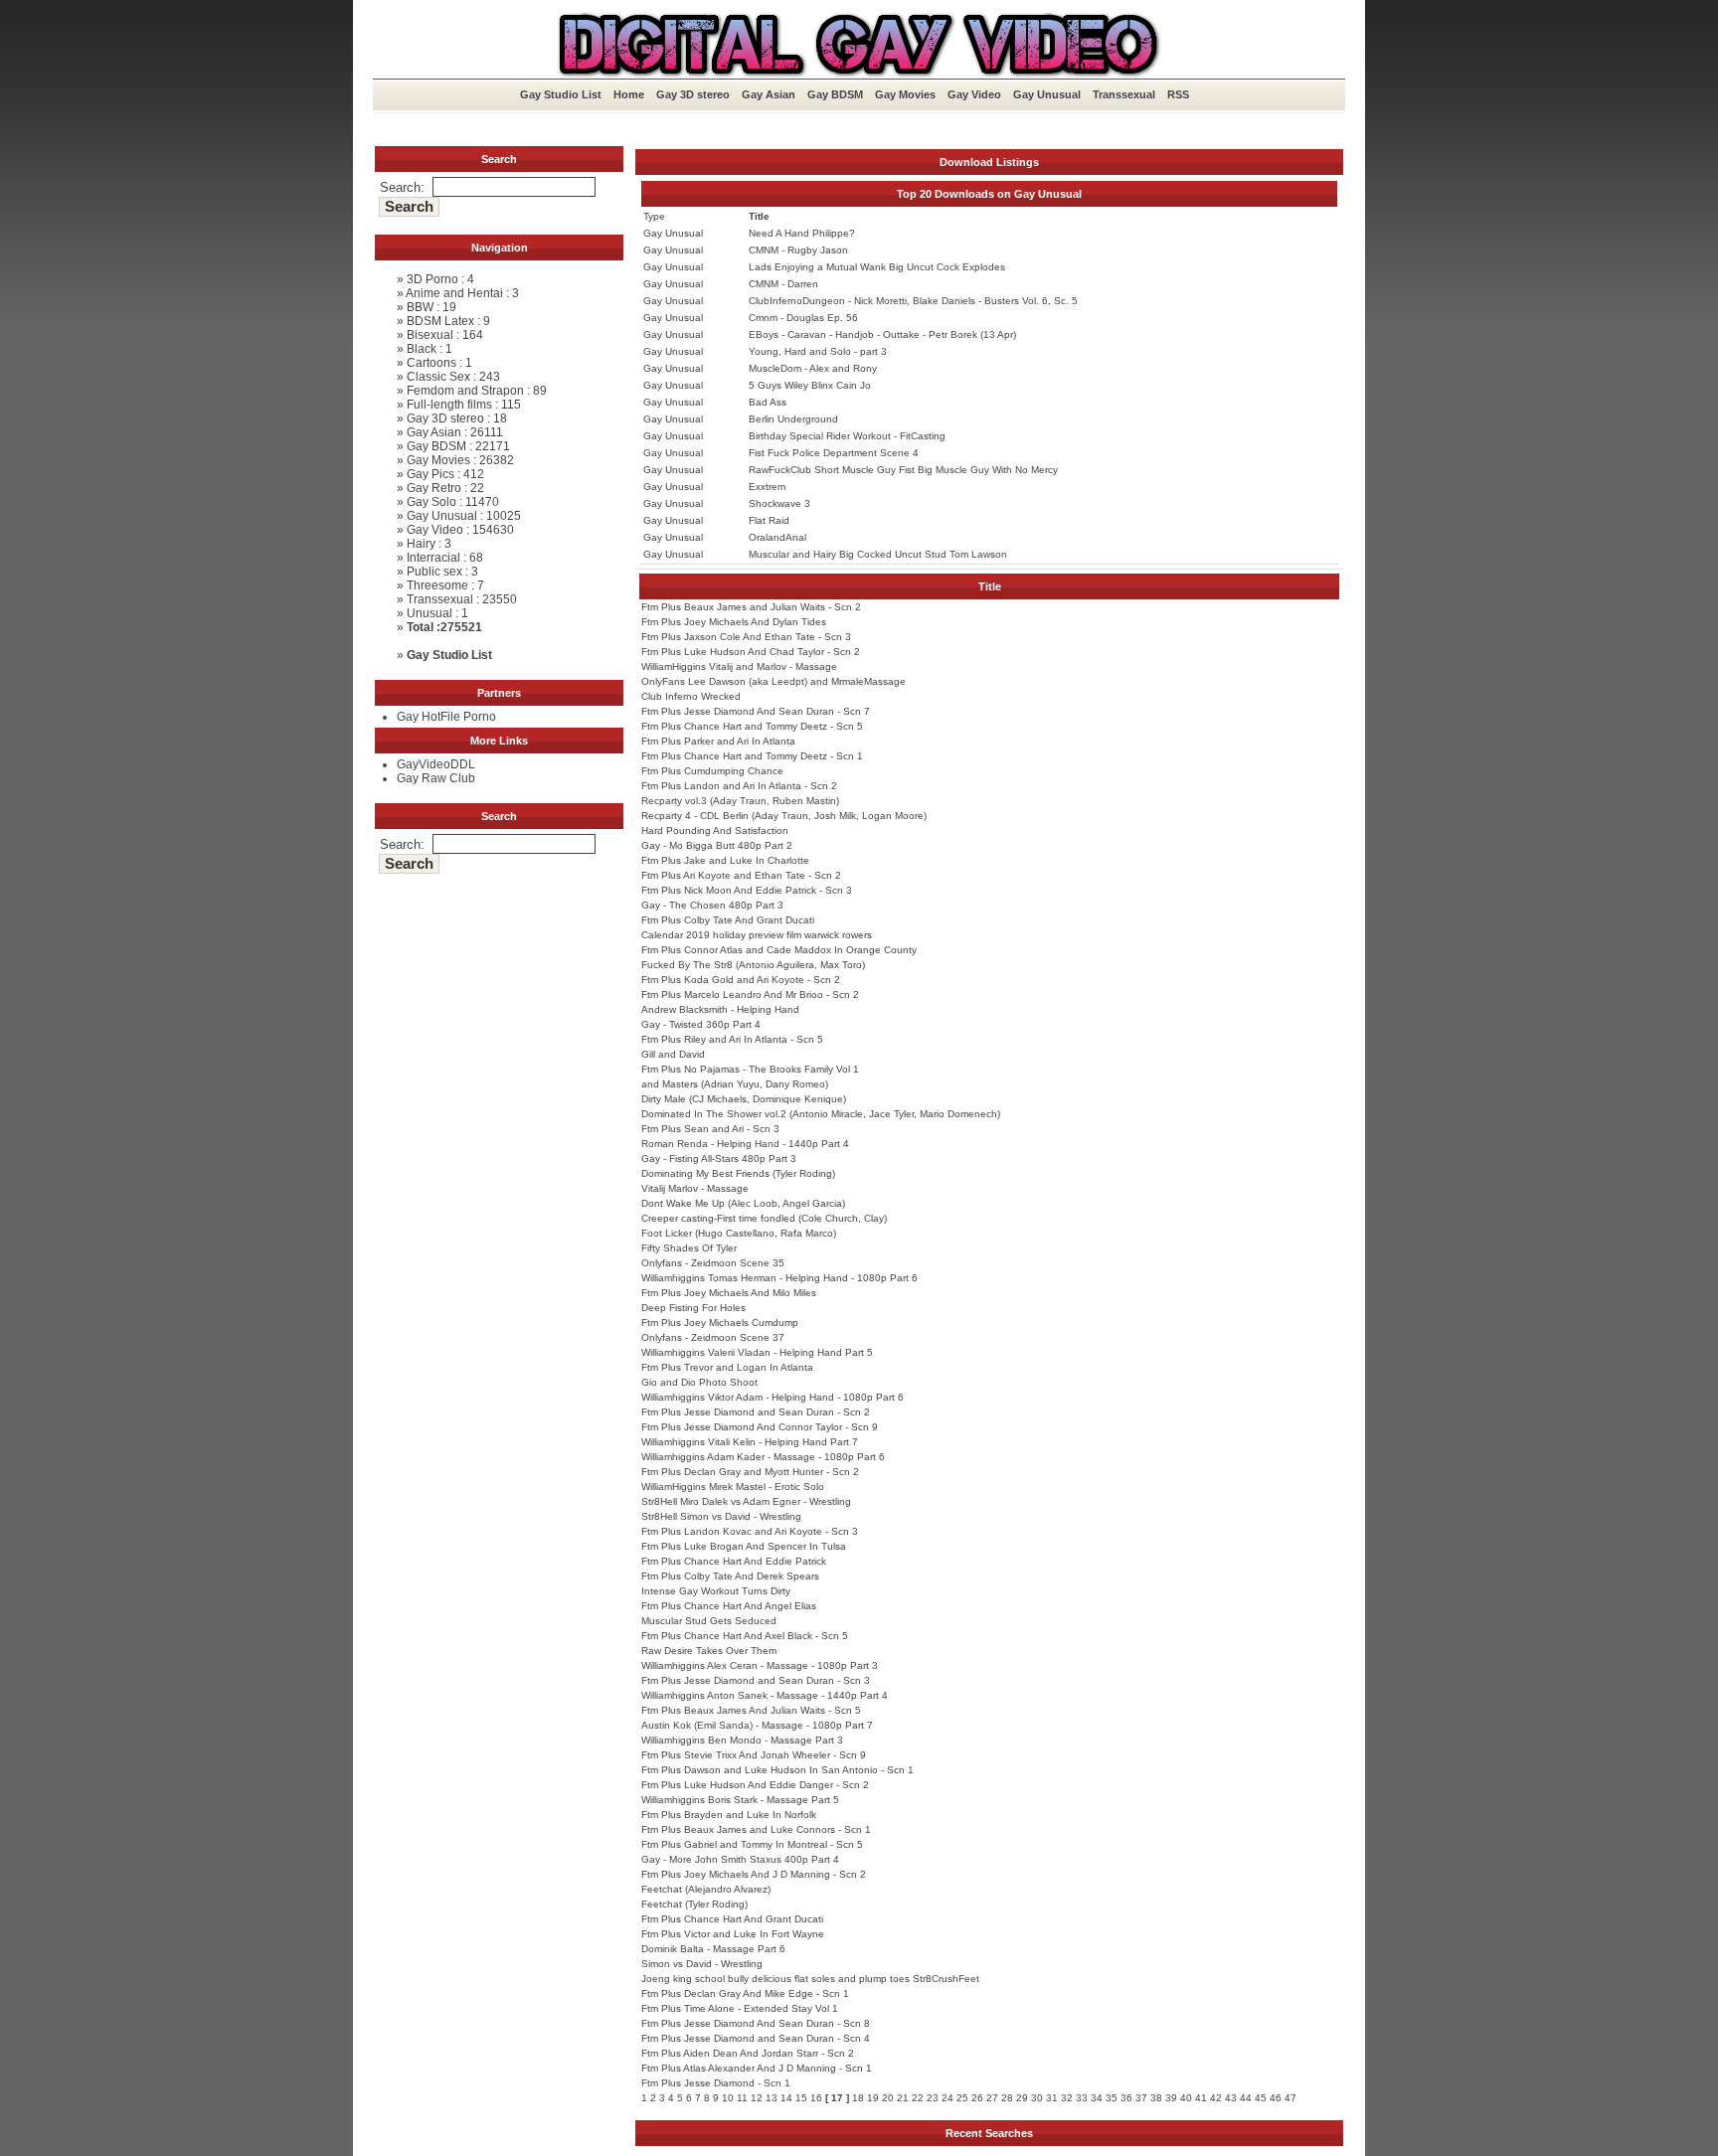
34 (1097, 2098)
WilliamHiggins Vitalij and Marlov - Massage (739, 666)
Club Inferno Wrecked (691, 696)
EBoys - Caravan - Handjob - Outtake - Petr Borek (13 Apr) (882, 334)
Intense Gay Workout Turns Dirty (716, 1591)
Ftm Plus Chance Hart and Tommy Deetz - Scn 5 (752, 726)
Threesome (437, 585)
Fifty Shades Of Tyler (689, 1248)
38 (1156, 2098)
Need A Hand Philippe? (802, 233)
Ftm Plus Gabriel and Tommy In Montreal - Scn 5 (752, 1844)
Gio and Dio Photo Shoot (699, 1382)
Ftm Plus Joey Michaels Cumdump (720, 1323)
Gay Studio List (561, 94)
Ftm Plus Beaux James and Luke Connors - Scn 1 (756, 1829)
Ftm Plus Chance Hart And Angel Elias (729, 1606)
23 (933, 2098)
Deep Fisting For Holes (693, 1308)
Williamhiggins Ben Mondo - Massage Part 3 (742, 1740)
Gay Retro (434, 488)
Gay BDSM (835, 94)
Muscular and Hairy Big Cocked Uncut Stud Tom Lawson (878, 554)
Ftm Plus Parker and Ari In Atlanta (718, 741)
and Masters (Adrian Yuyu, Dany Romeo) (735, 1084)
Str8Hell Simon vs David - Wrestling (721, 1516)
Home (629, 94)
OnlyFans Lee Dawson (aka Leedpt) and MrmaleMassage (773, 681)
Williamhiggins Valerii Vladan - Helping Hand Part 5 (757, 1352)
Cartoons (431, 363)
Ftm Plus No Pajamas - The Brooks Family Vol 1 (750, 1069)
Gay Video (974, 94)
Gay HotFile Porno (446, 717)
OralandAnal (777, 537)
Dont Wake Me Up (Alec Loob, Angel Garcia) (743, 1203)
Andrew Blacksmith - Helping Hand (720, 1009)
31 (1052, 2098)
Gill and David (673, 1054)
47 (1290, 2098)
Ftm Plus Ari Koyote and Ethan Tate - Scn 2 (741, 875)
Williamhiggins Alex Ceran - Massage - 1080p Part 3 (760, 1665)
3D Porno (432, 279)
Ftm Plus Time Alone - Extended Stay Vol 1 (740, 2008)
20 (888, 2098)
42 (1216, 2098)
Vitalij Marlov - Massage (695, 1188)
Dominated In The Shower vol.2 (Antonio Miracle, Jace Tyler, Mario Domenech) (821, 1114)
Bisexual (430, 335)
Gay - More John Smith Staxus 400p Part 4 (740, 1859)
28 (1007, 2098)
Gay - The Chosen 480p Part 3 (712, 905)
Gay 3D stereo (693, 94)
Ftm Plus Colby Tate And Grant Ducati (728, 920)
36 (1126, 2098)
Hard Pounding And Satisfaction (715, 830)
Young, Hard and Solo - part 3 (818, 351)
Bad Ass (768, 402)
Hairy (421, 544)
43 (1231, 2098)
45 (1261, 2098)
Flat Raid (769, 520)
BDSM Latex (440, 321)
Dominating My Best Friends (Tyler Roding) (738, 1173)
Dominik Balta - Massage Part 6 (713, 1949)
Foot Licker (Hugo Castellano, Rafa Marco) (739, 1233)
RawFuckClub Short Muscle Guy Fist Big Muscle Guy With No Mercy (903, 470)
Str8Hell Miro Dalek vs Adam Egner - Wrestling (746, 1501)
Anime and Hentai (454, 293)
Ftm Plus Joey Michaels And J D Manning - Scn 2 (754, 1874)
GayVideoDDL (436, 764)
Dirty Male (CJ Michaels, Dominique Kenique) (744, 1099)
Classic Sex (438, 377)
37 (1141, 2098)
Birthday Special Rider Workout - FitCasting (847, 436)
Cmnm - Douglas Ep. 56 (803, 318)
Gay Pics (430, 474)
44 (1246, 2098)
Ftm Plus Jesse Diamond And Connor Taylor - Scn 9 (760, 1427)
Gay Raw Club (436, 778)
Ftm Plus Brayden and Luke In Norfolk (729, 1815)
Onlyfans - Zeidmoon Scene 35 (713, 1263)
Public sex (434, 572)
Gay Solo (431, 502)
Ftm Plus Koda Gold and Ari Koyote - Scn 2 (741, 980)
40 (1186, 2098)
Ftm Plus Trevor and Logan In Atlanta (727, 1367)
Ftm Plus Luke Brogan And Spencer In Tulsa (744, 1546)
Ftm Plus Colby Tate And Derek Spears (730, 1576)
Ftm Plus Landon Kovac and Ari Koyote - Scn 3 (750, 1531)
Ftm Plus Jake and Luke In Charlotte (725, 860)
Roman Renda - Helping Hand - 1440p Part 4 (745, 1144)
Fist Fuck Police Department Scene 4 (834, 453)
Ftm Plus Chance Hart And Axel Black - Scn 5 (745, 1636)
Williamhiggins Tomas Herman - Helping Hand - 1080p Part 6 (779, 1278)
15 (801, 2098)
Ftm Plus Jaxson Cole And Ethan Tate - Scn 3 (746, 637)
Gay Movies (905, 94)
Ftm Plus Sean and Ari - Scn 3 (710, 1129)
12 (757, 2098)
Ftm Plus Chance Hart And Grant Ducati (732, 1919)
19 (873, 2098)
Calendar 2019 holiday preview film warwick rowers (757, 935)
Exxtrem (767, 487)
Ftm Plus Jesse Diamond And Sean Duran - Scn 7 (756, 711)
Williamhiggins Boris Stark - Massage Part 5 (740, 1800)
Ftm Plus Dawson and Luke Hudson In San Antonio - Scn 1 (777, 1770)
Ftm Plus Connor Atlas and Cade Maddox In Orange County (779, 950)
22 (918, 2098)
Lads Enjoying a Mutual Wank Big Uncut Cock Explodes (877, 267)
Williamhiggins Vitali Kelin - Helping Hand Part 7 (750, 1442)
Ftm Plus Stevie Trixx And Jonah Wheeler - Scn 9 (754, 1755)
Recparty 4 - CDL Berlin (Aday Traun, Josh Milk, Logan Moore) (784, 816)
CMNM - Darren (783, 284)
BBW (420, 307)
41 (1201, 2098)
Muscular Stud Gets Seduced (709, 1621)
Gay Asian (769, 94)
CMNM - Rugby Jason (798, 250)
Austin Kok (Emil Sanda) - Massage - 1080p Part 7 (757, 1725)
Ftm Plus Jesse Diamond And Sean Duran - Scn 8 (756, 2023)
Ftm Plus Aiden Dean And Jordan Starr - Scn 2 (748, 2053)
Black (422, 349)
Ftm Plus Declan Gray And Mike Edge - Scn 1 (745, 1993)
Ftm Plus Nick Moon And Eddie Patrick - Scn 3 (747, 890)
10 (728, 2098)
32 (1067, 2098)
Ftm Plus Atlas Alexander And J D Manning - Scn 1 (757, 2068)
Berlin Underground (793, 419)
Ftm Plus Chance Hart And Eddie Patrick (734, 1561)
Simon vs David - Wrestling (702, 1964)
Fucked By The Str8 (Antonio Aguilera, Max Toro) (753, 965)
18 (858, 2098)
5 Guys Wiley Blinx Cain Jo (810, 385)
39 (1171, 2098)
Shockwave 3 (779, 503)
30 (1037, 2098)
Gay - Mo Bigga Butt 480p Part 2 (717, 845)
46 (1276, 2098)
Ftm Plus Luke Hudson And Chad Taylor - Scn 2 (751, 652)
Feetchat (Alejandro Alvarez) (706, 1889)
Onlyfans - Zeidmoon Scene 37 (713, 1337)
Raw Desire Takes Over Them (709, 1651)
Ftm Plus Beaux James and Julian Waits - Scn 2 (751, 607)
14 (786, 2098)
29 (1022, 2098)
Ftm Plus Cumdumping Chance (712, 771)
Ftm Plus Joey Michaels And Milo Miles (729, 1293)
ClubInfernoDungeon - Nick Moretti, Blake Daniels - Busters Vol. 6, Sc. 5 (913, 301)
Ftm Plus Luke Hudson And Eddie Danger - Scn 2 (755, 1785)
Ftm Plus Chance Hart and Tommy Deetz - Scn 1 (752, 756)
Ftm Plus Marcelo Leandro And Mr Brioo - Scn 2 (750, 995)
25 (962, 2098)
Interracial (433, 558)
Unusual (429, 613)
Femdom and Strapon (465, 391)
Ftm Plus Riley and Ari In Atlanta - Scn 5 (732, 1039)
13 (772, 2098)
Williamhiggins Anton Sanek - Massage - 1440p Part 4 (765, 1695)
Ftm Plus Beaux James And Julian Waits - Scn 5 (751, 1710)
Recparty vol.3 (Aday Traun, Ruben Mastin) (740, 801)
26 (977, 2098)
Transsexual (1124, 94)
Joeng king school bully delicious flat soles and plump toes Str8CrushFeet (810, 1979)
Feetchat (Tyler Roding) (694, 1904)
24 (947, 2098)
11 (742, 2098)
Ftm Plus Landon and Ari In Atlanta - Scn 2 (739, 786)
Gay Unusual (1047, 94)
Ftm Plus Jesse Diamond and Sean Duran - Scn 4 (756, 2038)
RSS (1178, 94)
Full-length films (449, 405)
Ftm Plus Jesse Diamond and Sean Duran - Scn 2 (756, 1412)
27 (992, 2098)
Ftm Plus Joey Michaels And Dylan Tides (734, 622)
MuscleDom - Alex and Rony (813, 368)
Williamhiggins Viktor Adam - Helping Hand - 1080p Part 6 (773, 1397)
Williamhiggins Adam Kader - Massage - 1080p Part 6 (763, 1457)
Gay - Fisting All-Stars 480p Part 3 (719, 1159)
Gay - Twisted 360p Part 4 (701, 1024)
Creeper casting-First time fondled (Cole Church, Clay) (764, 1218)
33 (1082, 2098)
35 (1112, 2098)
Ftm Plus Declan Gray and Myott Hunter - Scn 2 (750, 1472)
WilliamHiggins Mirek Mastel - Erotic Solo (733, 1487)
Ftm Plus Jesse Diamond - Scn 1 (716, 2083)
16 (816, 2098)
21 (903, 2098)
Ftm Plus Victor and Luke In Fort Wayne (733, 1934)
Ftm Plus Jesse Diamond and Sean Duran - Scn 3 (756, 1680)
